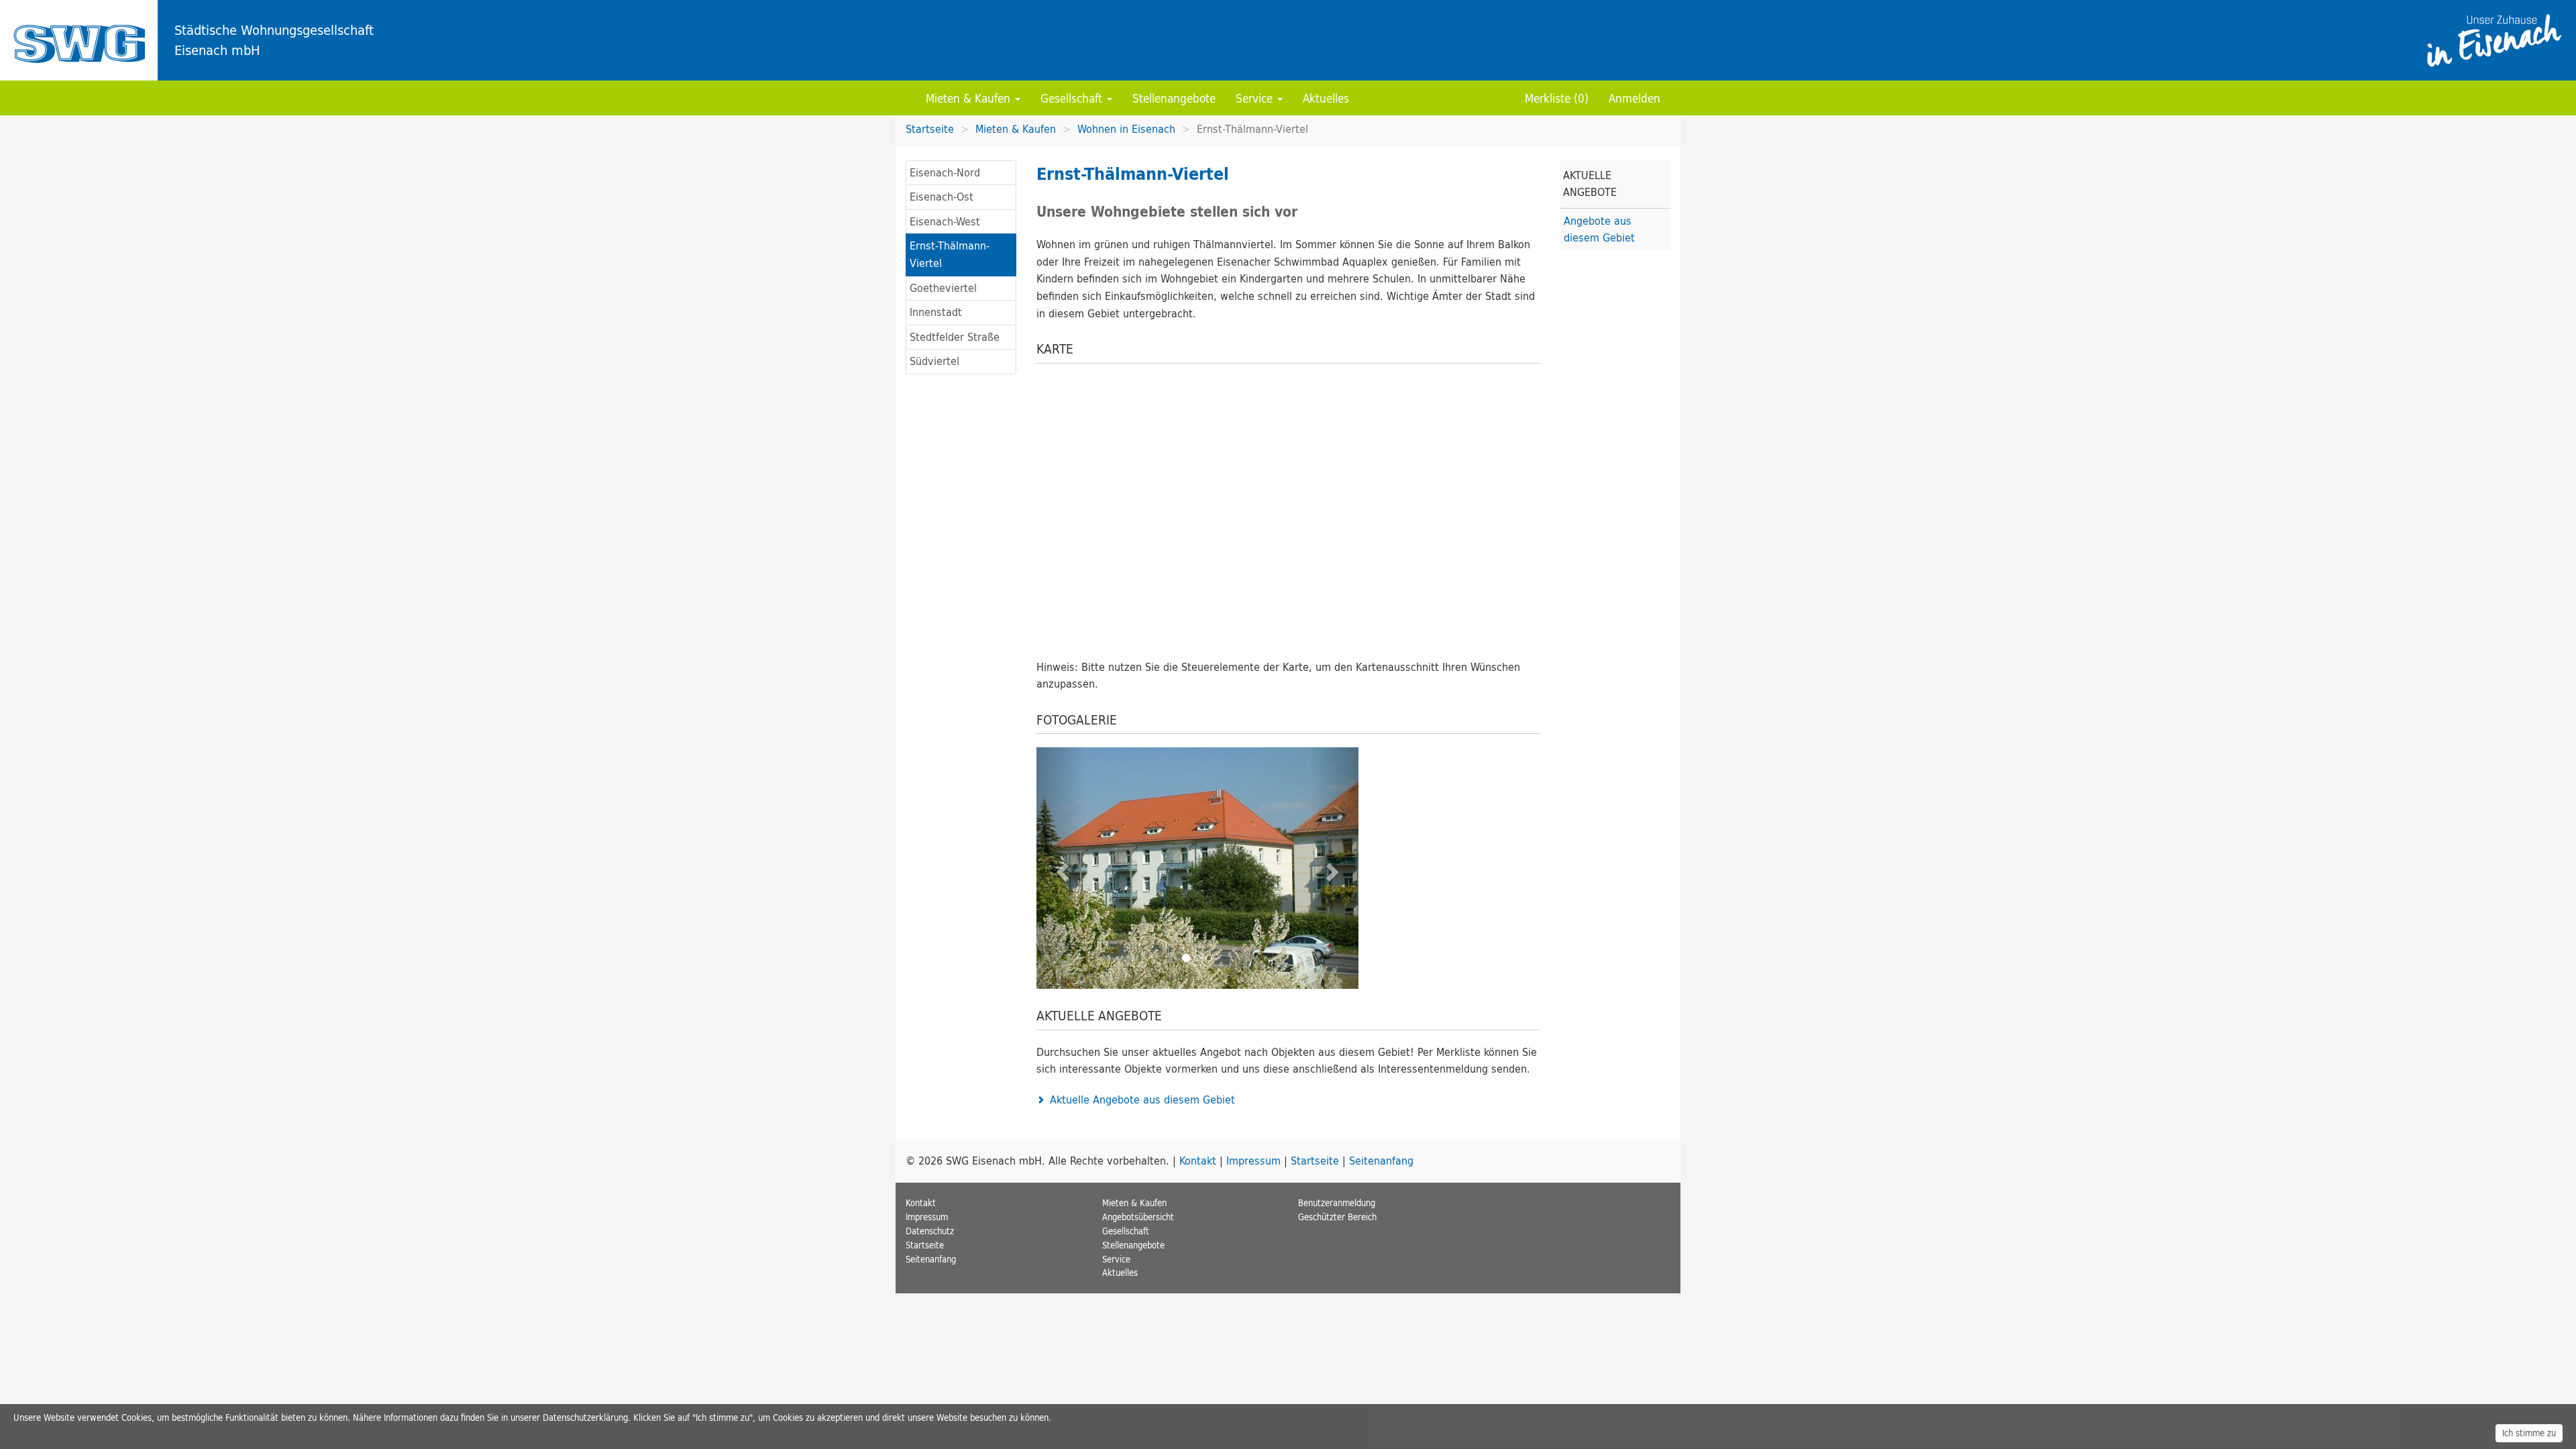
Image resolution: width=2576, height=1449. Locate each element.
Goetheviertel (943, 288)
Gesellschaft (1073, 98)
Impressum (1253, 1161)
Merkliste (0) (1557, 98)
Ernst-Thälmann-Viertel (950, 254)
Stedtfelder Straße (955, 337)
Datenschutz (930, 1231)
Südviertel (934, 361)
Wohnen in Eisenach (1126, 129)
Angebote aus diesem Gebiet (1599, 229)
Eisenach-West (945, 221)
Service (1256, 98)
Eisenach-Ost (942, 197)
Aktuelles (1326, 98)
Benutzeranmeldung (1337, 1203)
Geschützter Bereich (1337, 1217)
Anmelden (1634, 98)
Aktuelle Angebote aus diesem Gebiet (1142, 1099)
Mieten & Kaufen (970, 98)
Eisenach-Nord (945, 172)
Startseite (79, 40)
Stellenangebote (1174, 98)
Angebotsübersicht (1138, 1217)
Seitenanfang (1381, 1161)
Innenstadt (936, 312)
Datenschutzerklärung (585, 1417)
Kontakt (1198, 1161)
